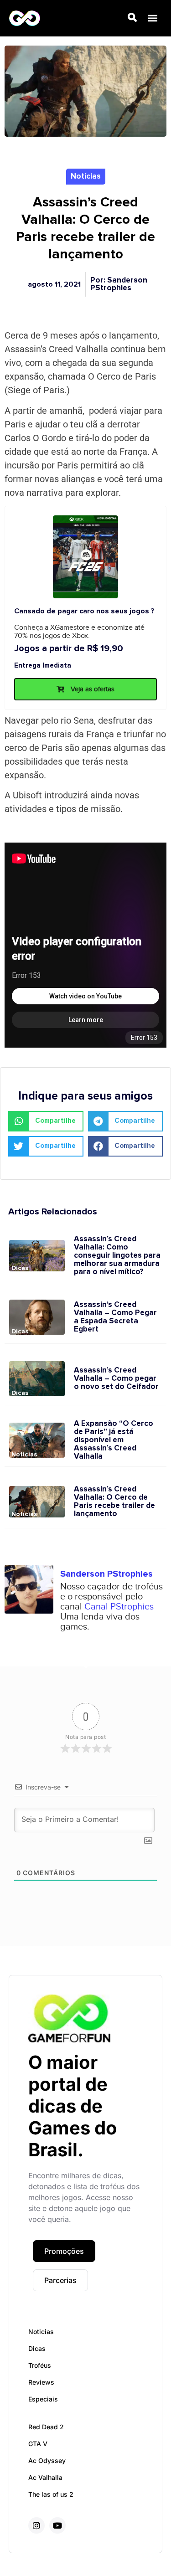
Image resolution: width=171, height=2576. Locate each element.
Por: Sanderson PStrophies (119, 284)
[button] (153, 18)
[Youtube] (57, 2525)
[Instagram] (36, 2525)
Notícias (86, 177)
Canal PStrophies (119, 1607)
